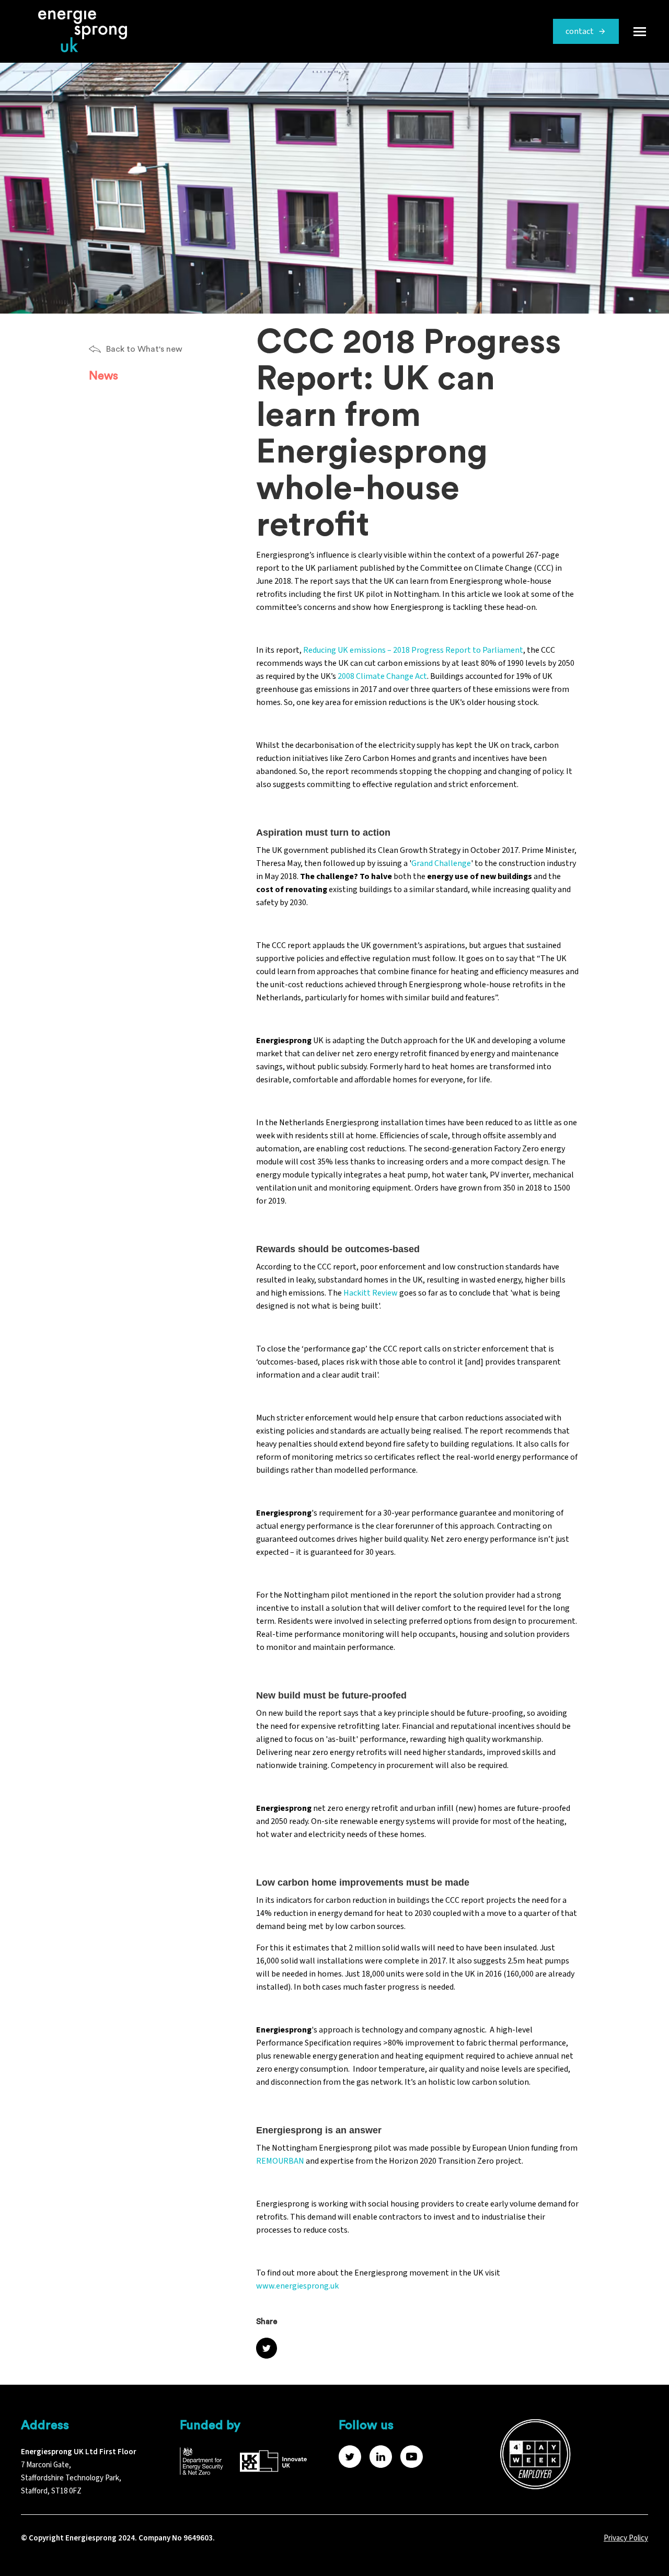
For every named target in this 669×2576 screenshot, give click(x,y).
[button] (640, 31)
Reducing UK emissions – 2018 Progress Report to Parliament (413, 650)
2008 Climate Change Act (382, 676)
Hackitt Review (371, 1293)
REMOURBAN (280, 2161)
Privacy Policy (626, 2538)
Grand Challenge (441, 863)
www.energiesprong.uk (297, 2286)
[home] (77, 31)
